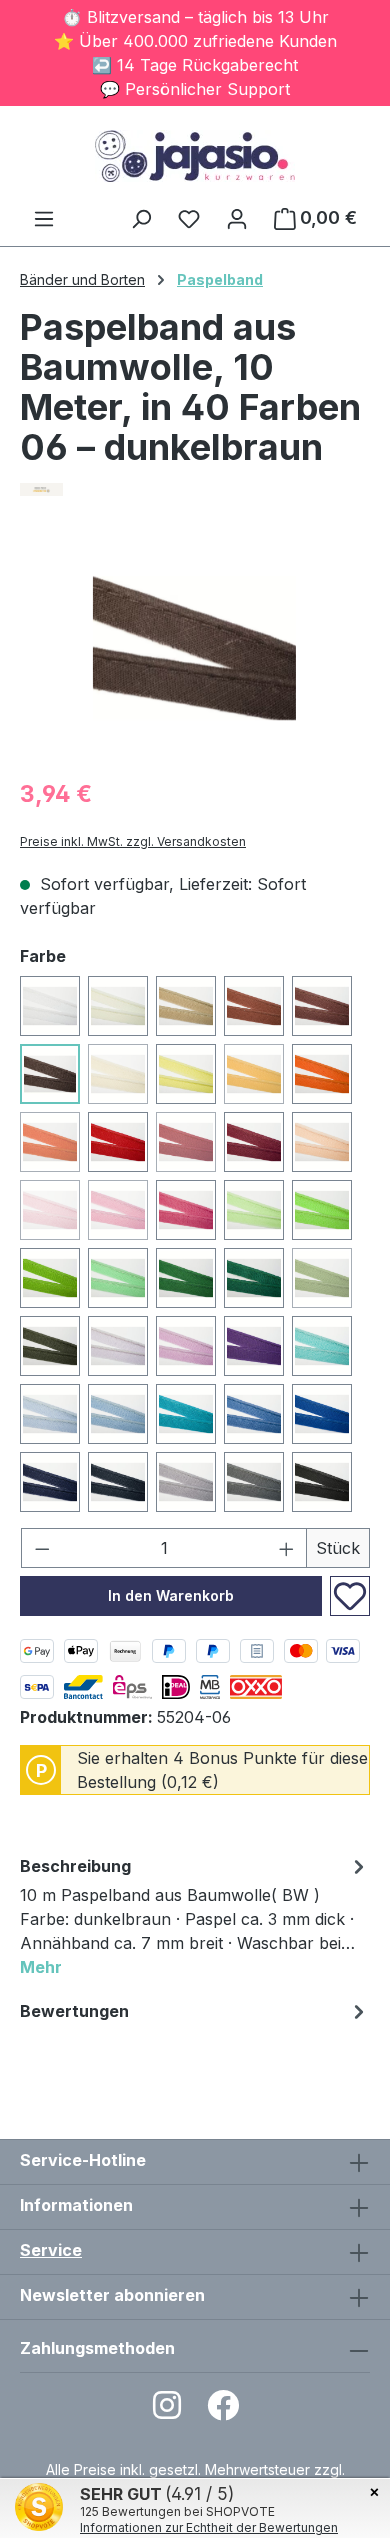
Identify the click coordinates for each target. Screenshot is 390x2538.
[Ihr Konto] (237, 218)
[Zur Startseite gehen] (195, 156)
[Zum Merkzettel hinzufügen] (350, 1596)
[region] (195, 648)
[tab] (195, 1919)
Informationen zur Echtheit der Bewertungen (209, 2527)
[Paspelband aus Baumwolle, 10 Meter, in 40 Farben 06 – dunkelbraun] (194, 648)
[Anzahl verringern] (42, 1548)
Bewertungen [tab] (74, 2011)
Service (51, 2250)
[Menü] (44, 218)
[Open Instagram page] (167, 2411)
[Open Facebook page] (223, 2411)
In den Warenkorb (171, 1595)
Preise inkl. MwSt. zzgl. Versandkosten (133, 841)
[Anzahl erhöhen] (287, 1548)
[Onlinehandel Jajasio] (195, 489)
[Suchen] (141, 218)
